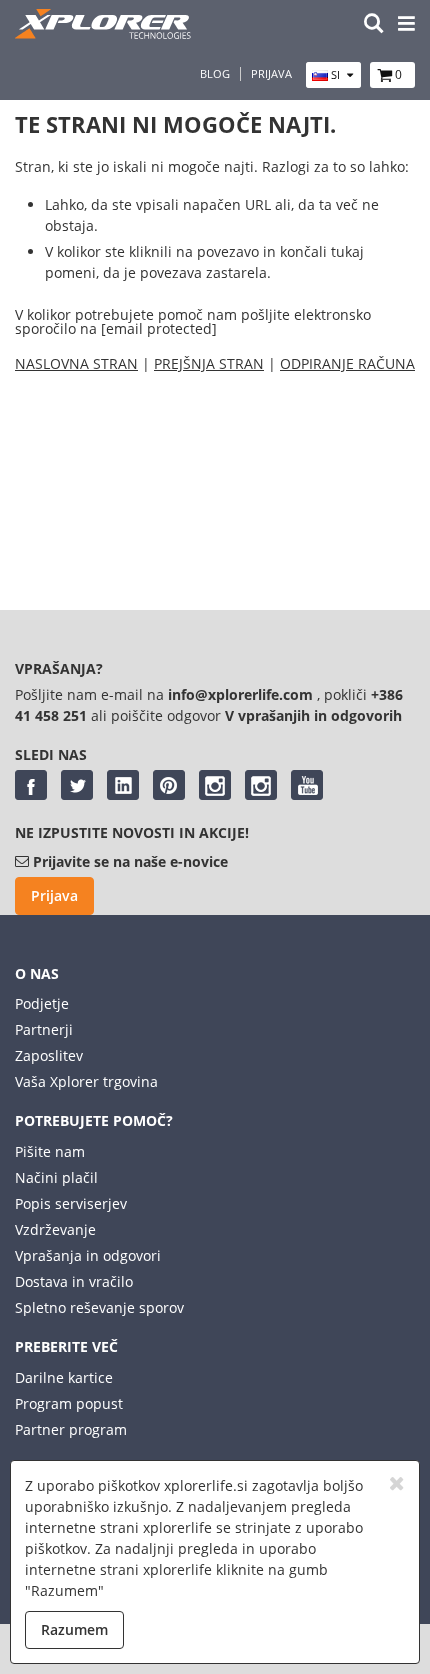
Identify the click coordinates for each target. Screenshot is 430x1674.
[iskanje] (374, 24)
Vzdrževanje (55, 1229)
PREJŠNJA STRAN (209, 363)
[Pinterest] (169, 785)
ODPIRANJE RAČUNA (347, 363)
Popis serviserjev (71, 1203)
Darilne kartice (64, 1377)
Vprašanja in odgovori (88, 1255)
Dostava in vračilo (74, 1281)
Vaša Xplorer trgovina (86, 1081)
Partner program (71, 1429)
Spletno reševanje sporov (99, 1307)
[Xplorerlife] (105, 33)
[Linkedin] (123, 785)
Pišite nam (50, 1151)
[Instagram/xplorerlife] (215, 785)
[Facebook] (31, 785)
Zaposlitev (49, 1055)
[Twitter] (77, 785)
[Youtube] (307, 785)
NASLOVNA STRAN (76, 363)
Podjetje (42, 1003)
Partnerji (44, 1029)
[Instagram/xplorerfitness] (261, 785)
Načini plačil (56, 1177)
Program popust (69, 1403)
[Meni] (406, 24)
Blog (215, 74)
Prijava (271, 74)
